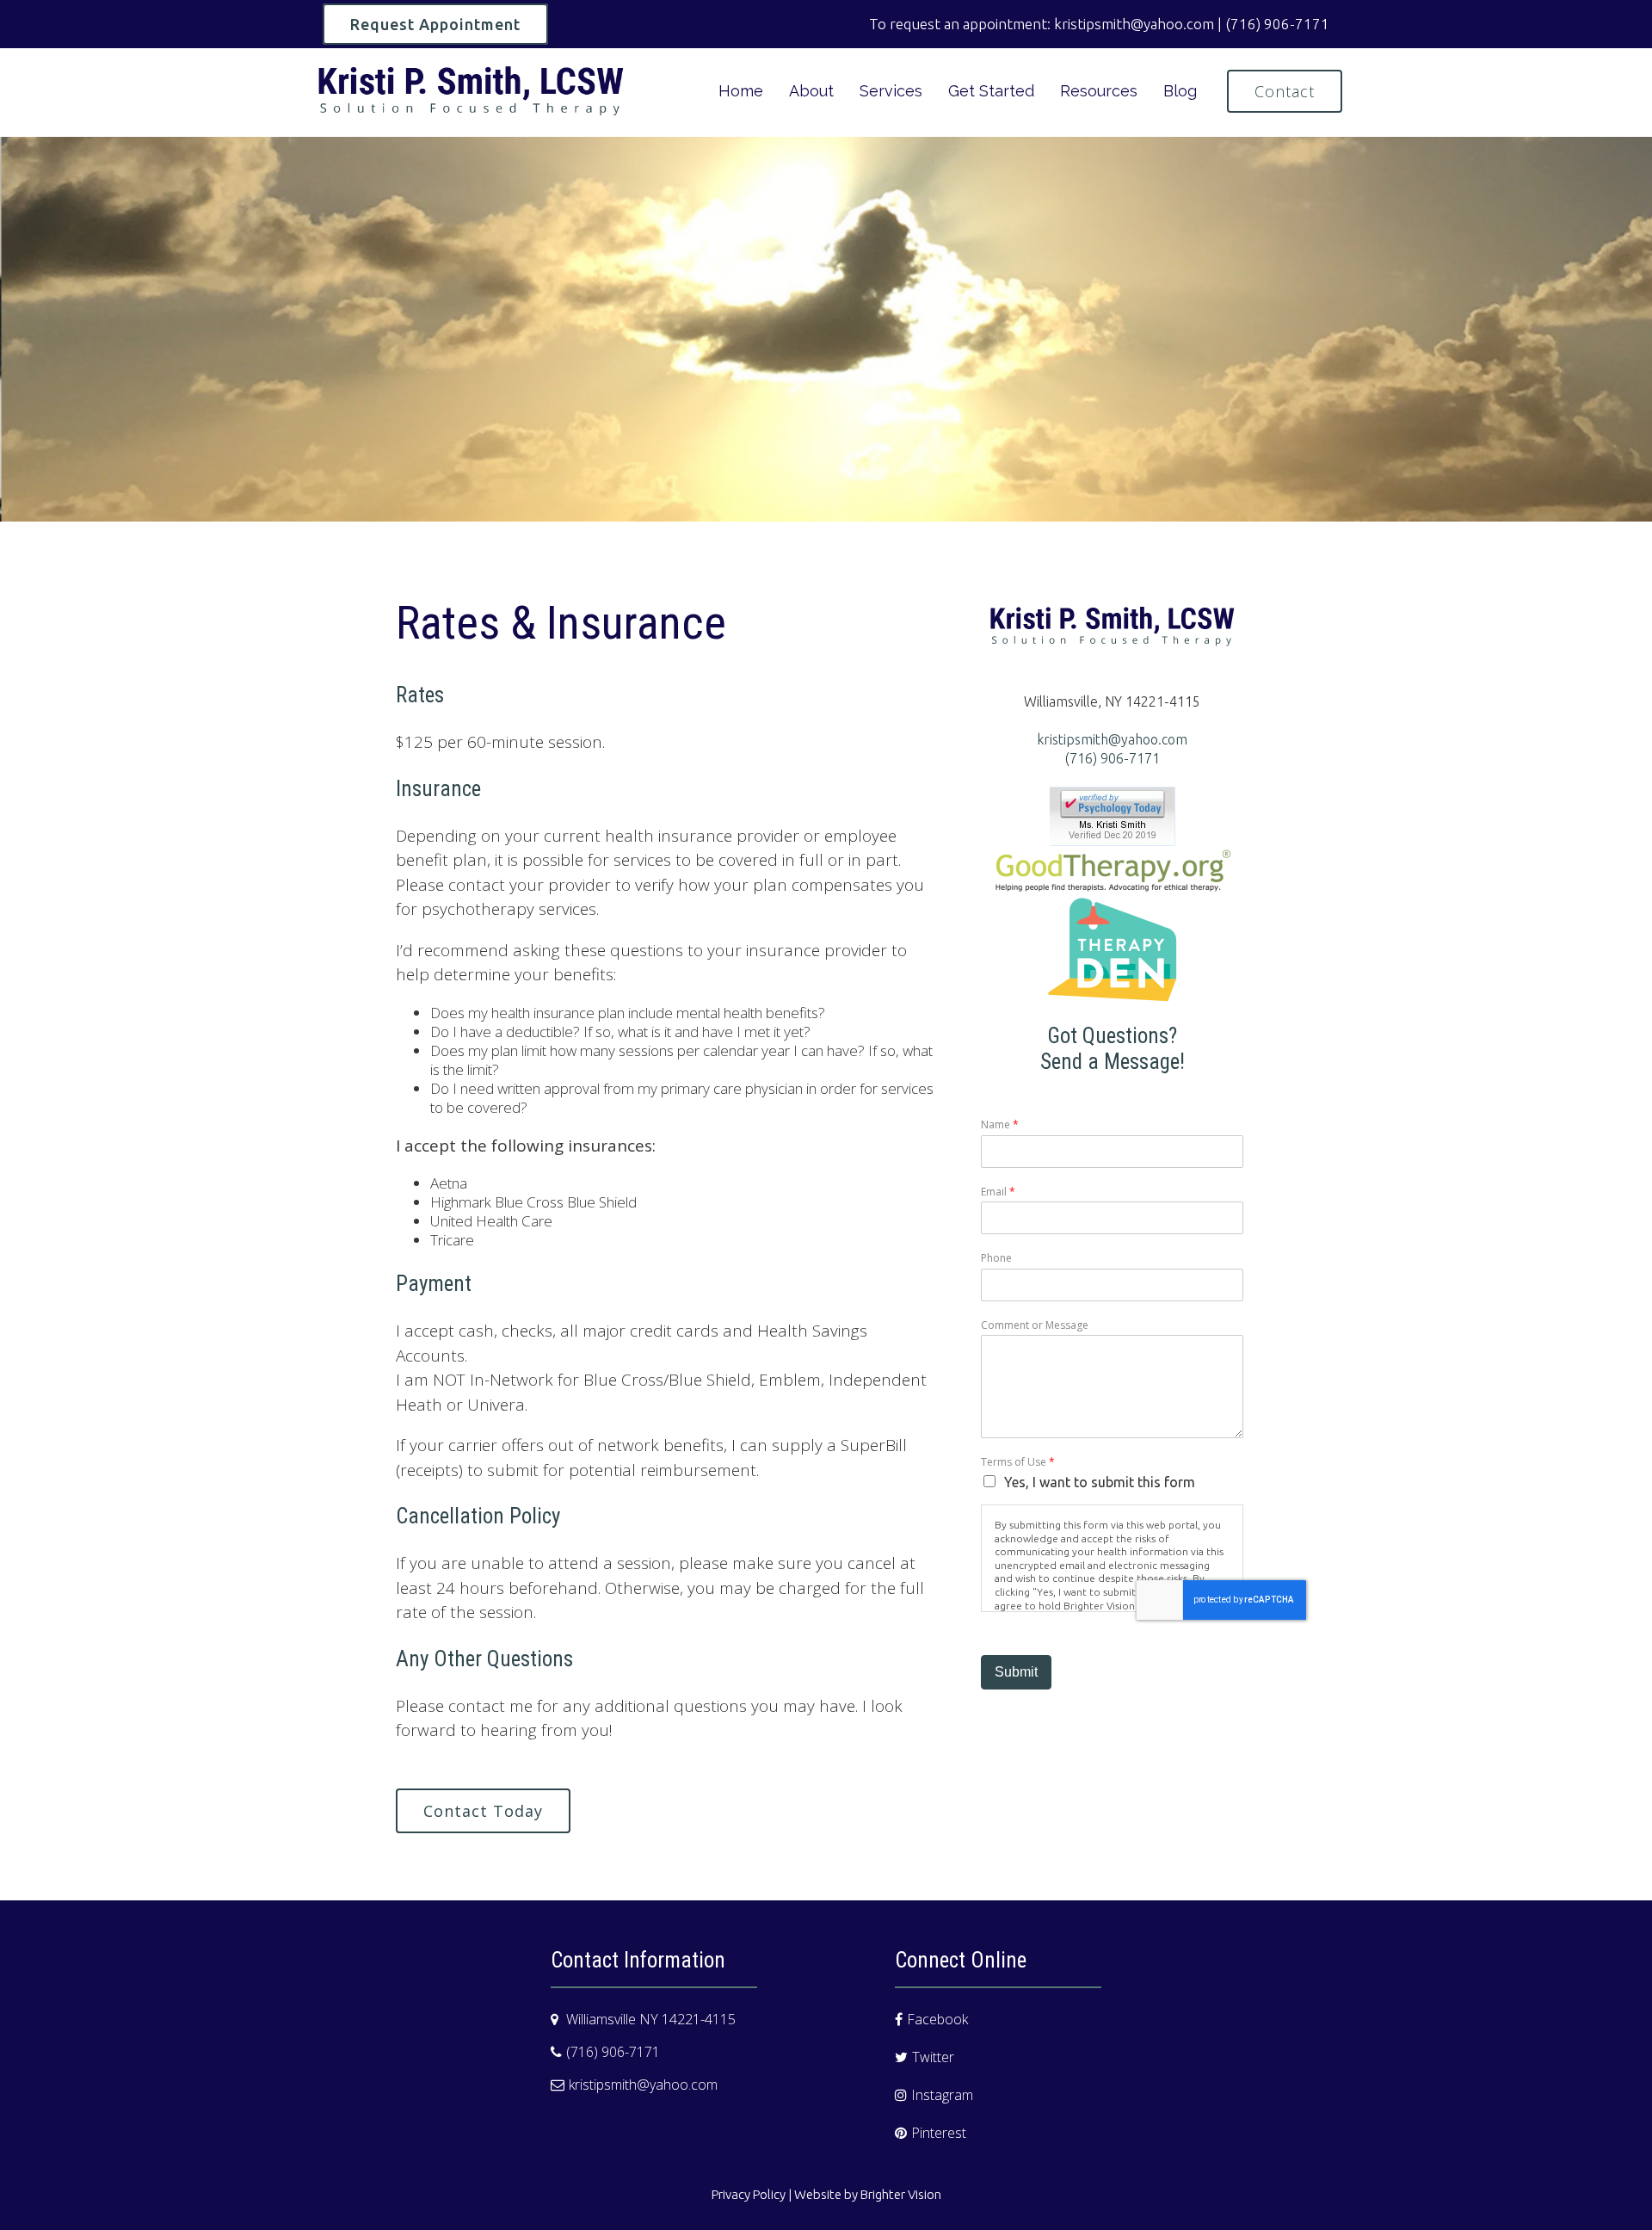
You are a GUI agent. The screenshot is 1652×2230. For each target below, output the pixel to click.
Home (741, 91)
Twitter (933, 2057)
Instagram (942, 2095)
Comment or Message (1035, 1325)
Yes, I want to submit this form (1100, 1482)
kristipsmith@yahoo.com (1112, 739)
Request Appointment (435, 24)
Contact (1285, 91)
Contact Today (483, 1811)
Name (1000, 1125)
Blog (1180, 91)
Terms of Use (1018, 1462)
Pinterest (939, 2133)
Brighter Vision (901, 2194)
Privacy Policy (749, 2194)
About (811, 91)
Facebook (937, 2019)
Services (891, 91)
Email (998, 1192)
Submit (1016, 1672)
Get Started (991, 91)
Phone (996, 1258)
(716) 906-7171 (1113, 758)
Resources (1099, 91)
